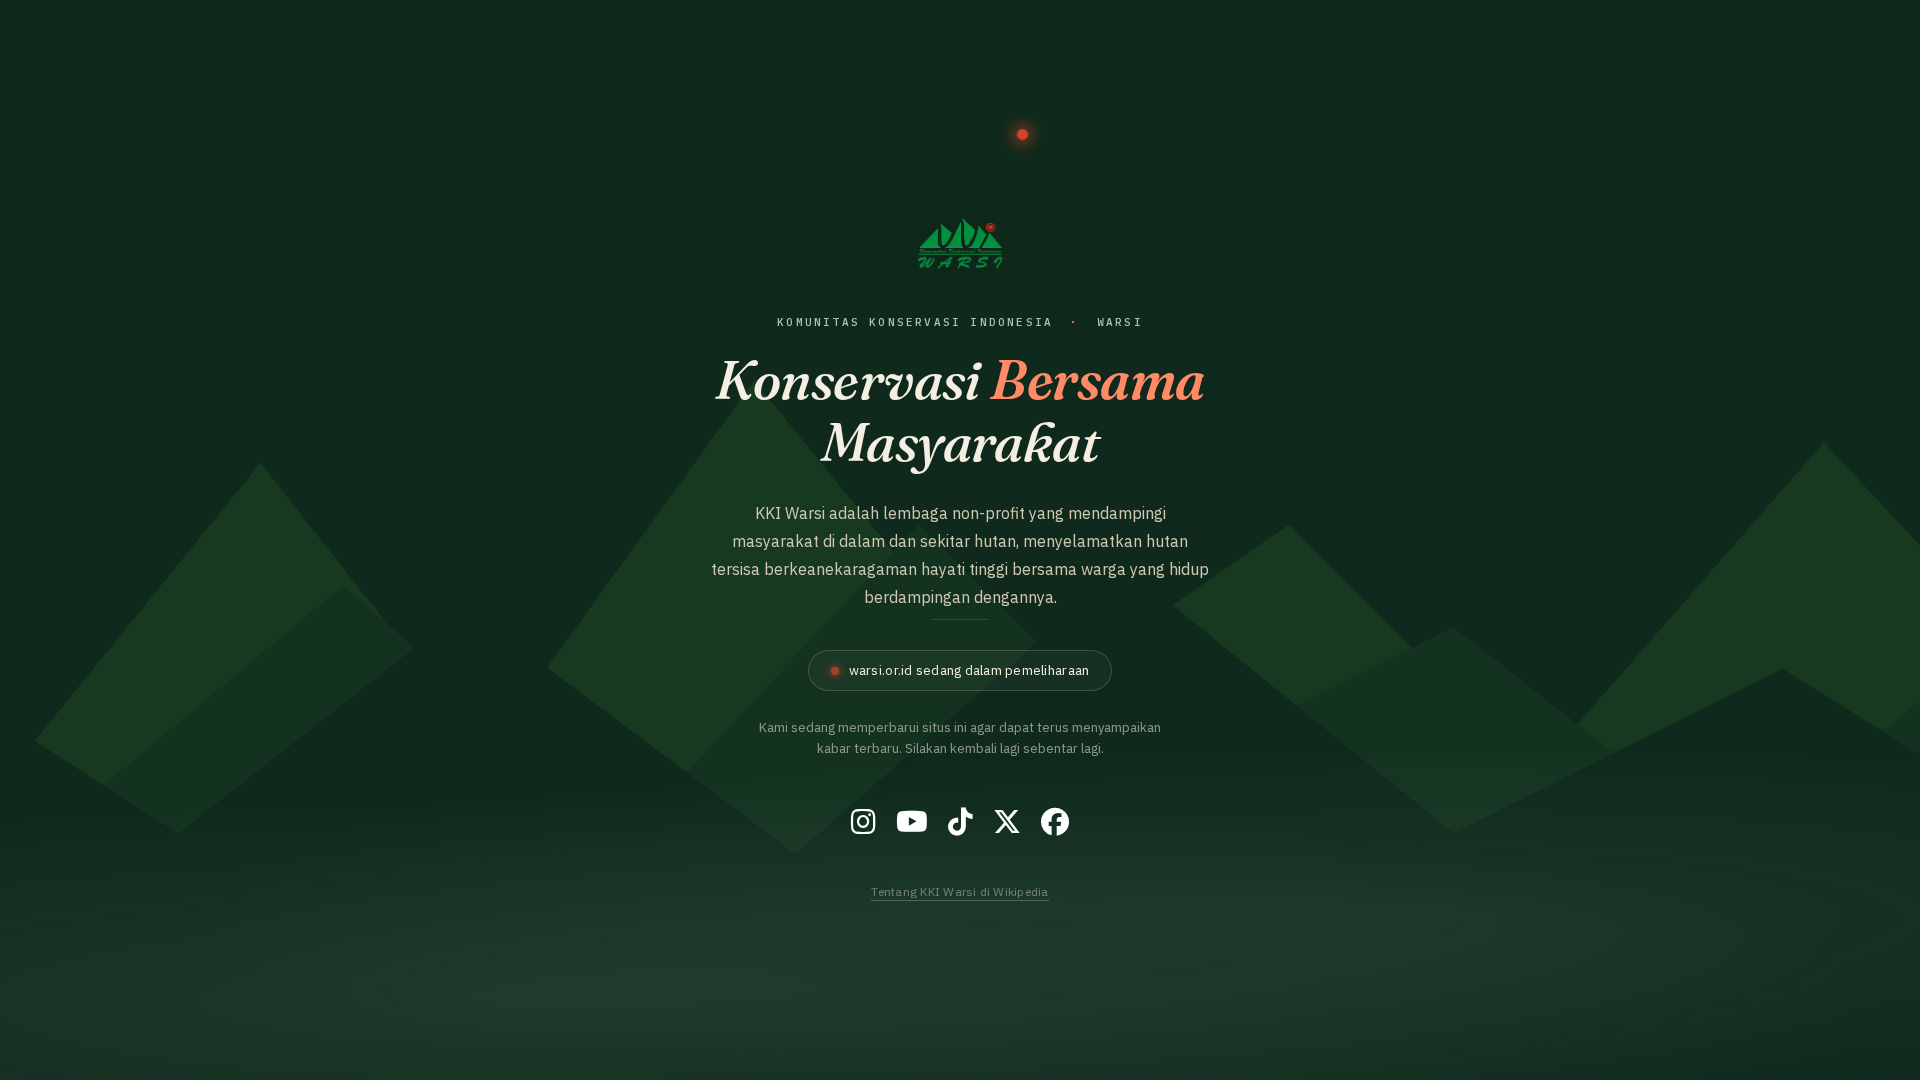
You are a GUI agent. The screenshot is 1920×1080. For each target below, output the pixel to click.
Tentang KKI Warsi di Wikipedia (959, 891)
